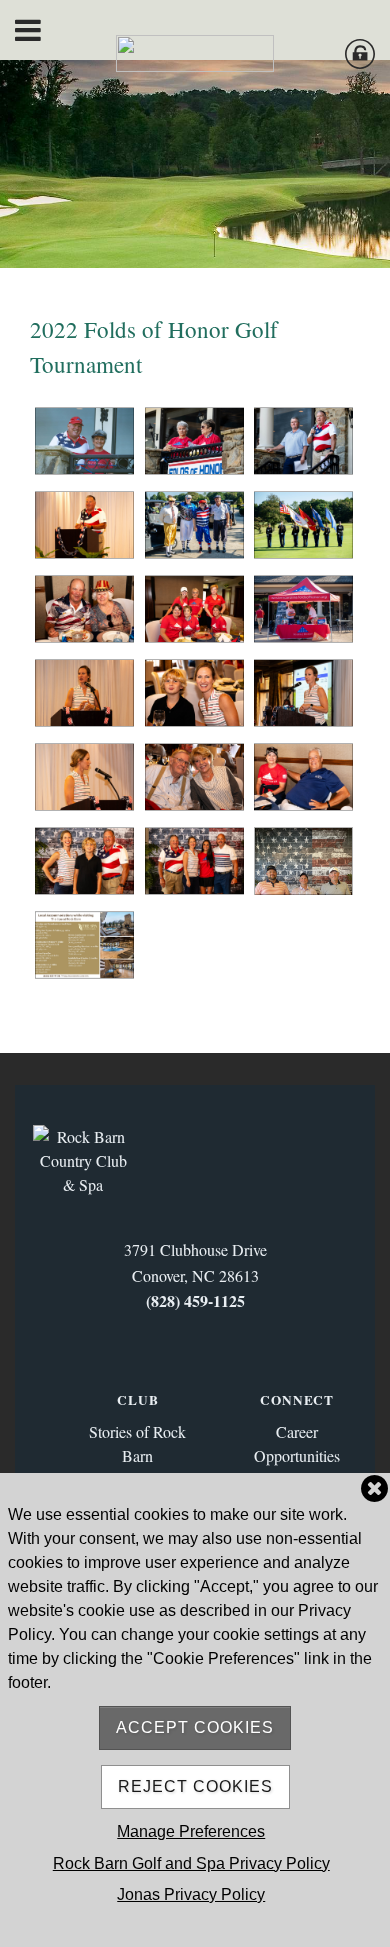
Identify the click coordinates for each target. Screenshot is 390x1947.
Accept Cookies (195, 1727)
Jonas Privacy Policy (191, 1894)
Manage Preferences (191, 1831)
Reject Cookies (195, 1786)
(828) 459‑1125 (195, 1300)
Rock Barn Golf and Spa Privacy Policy (191, 1863)
